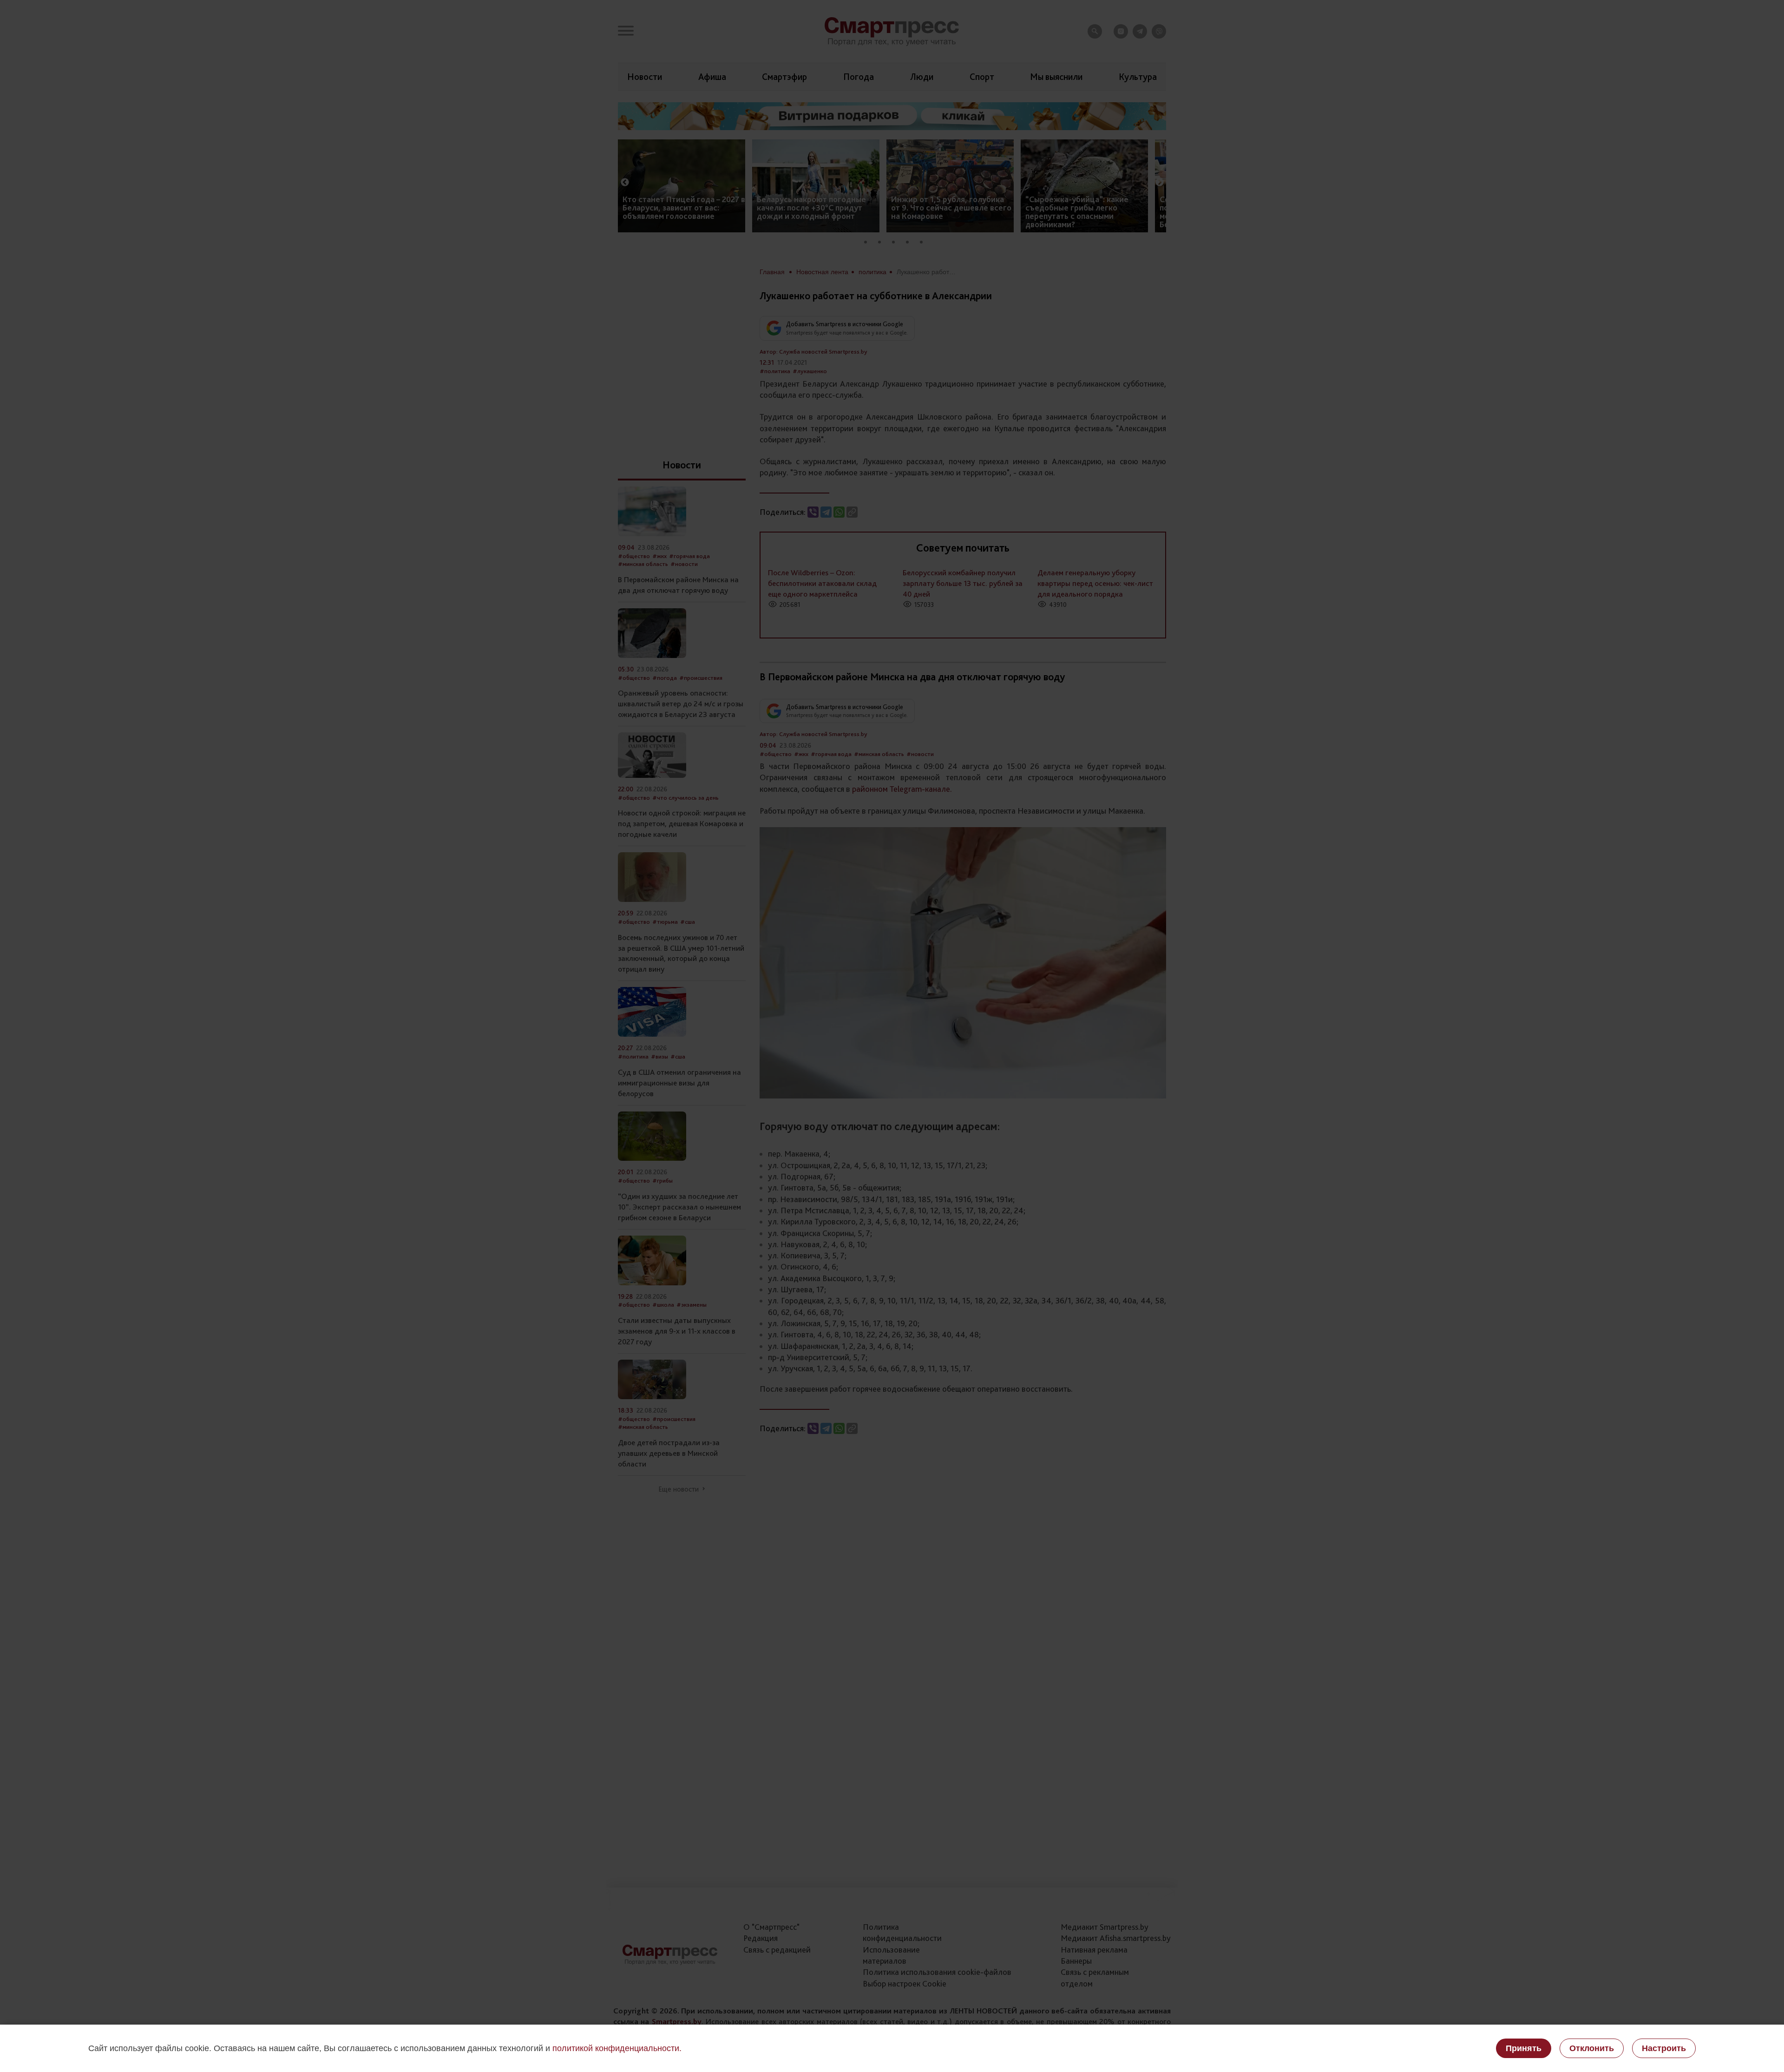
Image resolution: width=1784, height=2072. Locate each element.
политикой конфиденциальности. (617, 2048)
